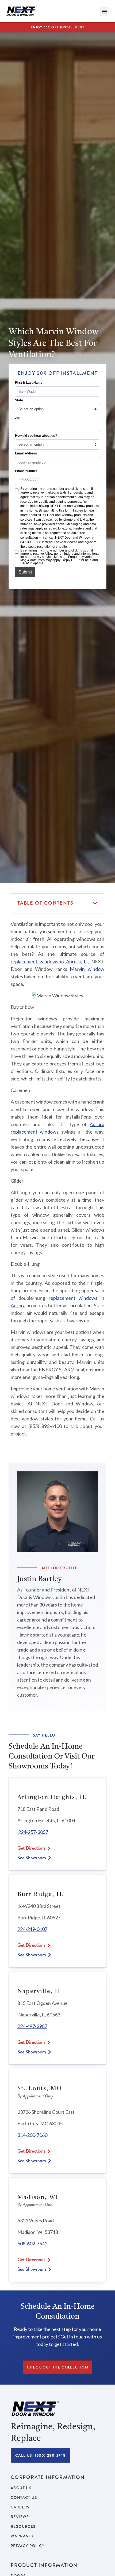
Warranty (22, 2536)
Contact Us (24, 2497)
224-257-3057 (33, 1832)
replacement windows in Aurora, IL (49, 961)
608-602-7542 (32, 2244)
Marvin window (87, 969)
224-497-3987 (32, 2026)
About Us (21, 2488)
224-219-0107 (32, 1929)
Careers (20, 2507)
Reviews (20, 2517)
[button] (104, 11)
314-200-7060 (32, 2135)
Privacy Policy (28, 2546)
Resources (23, 2526)
